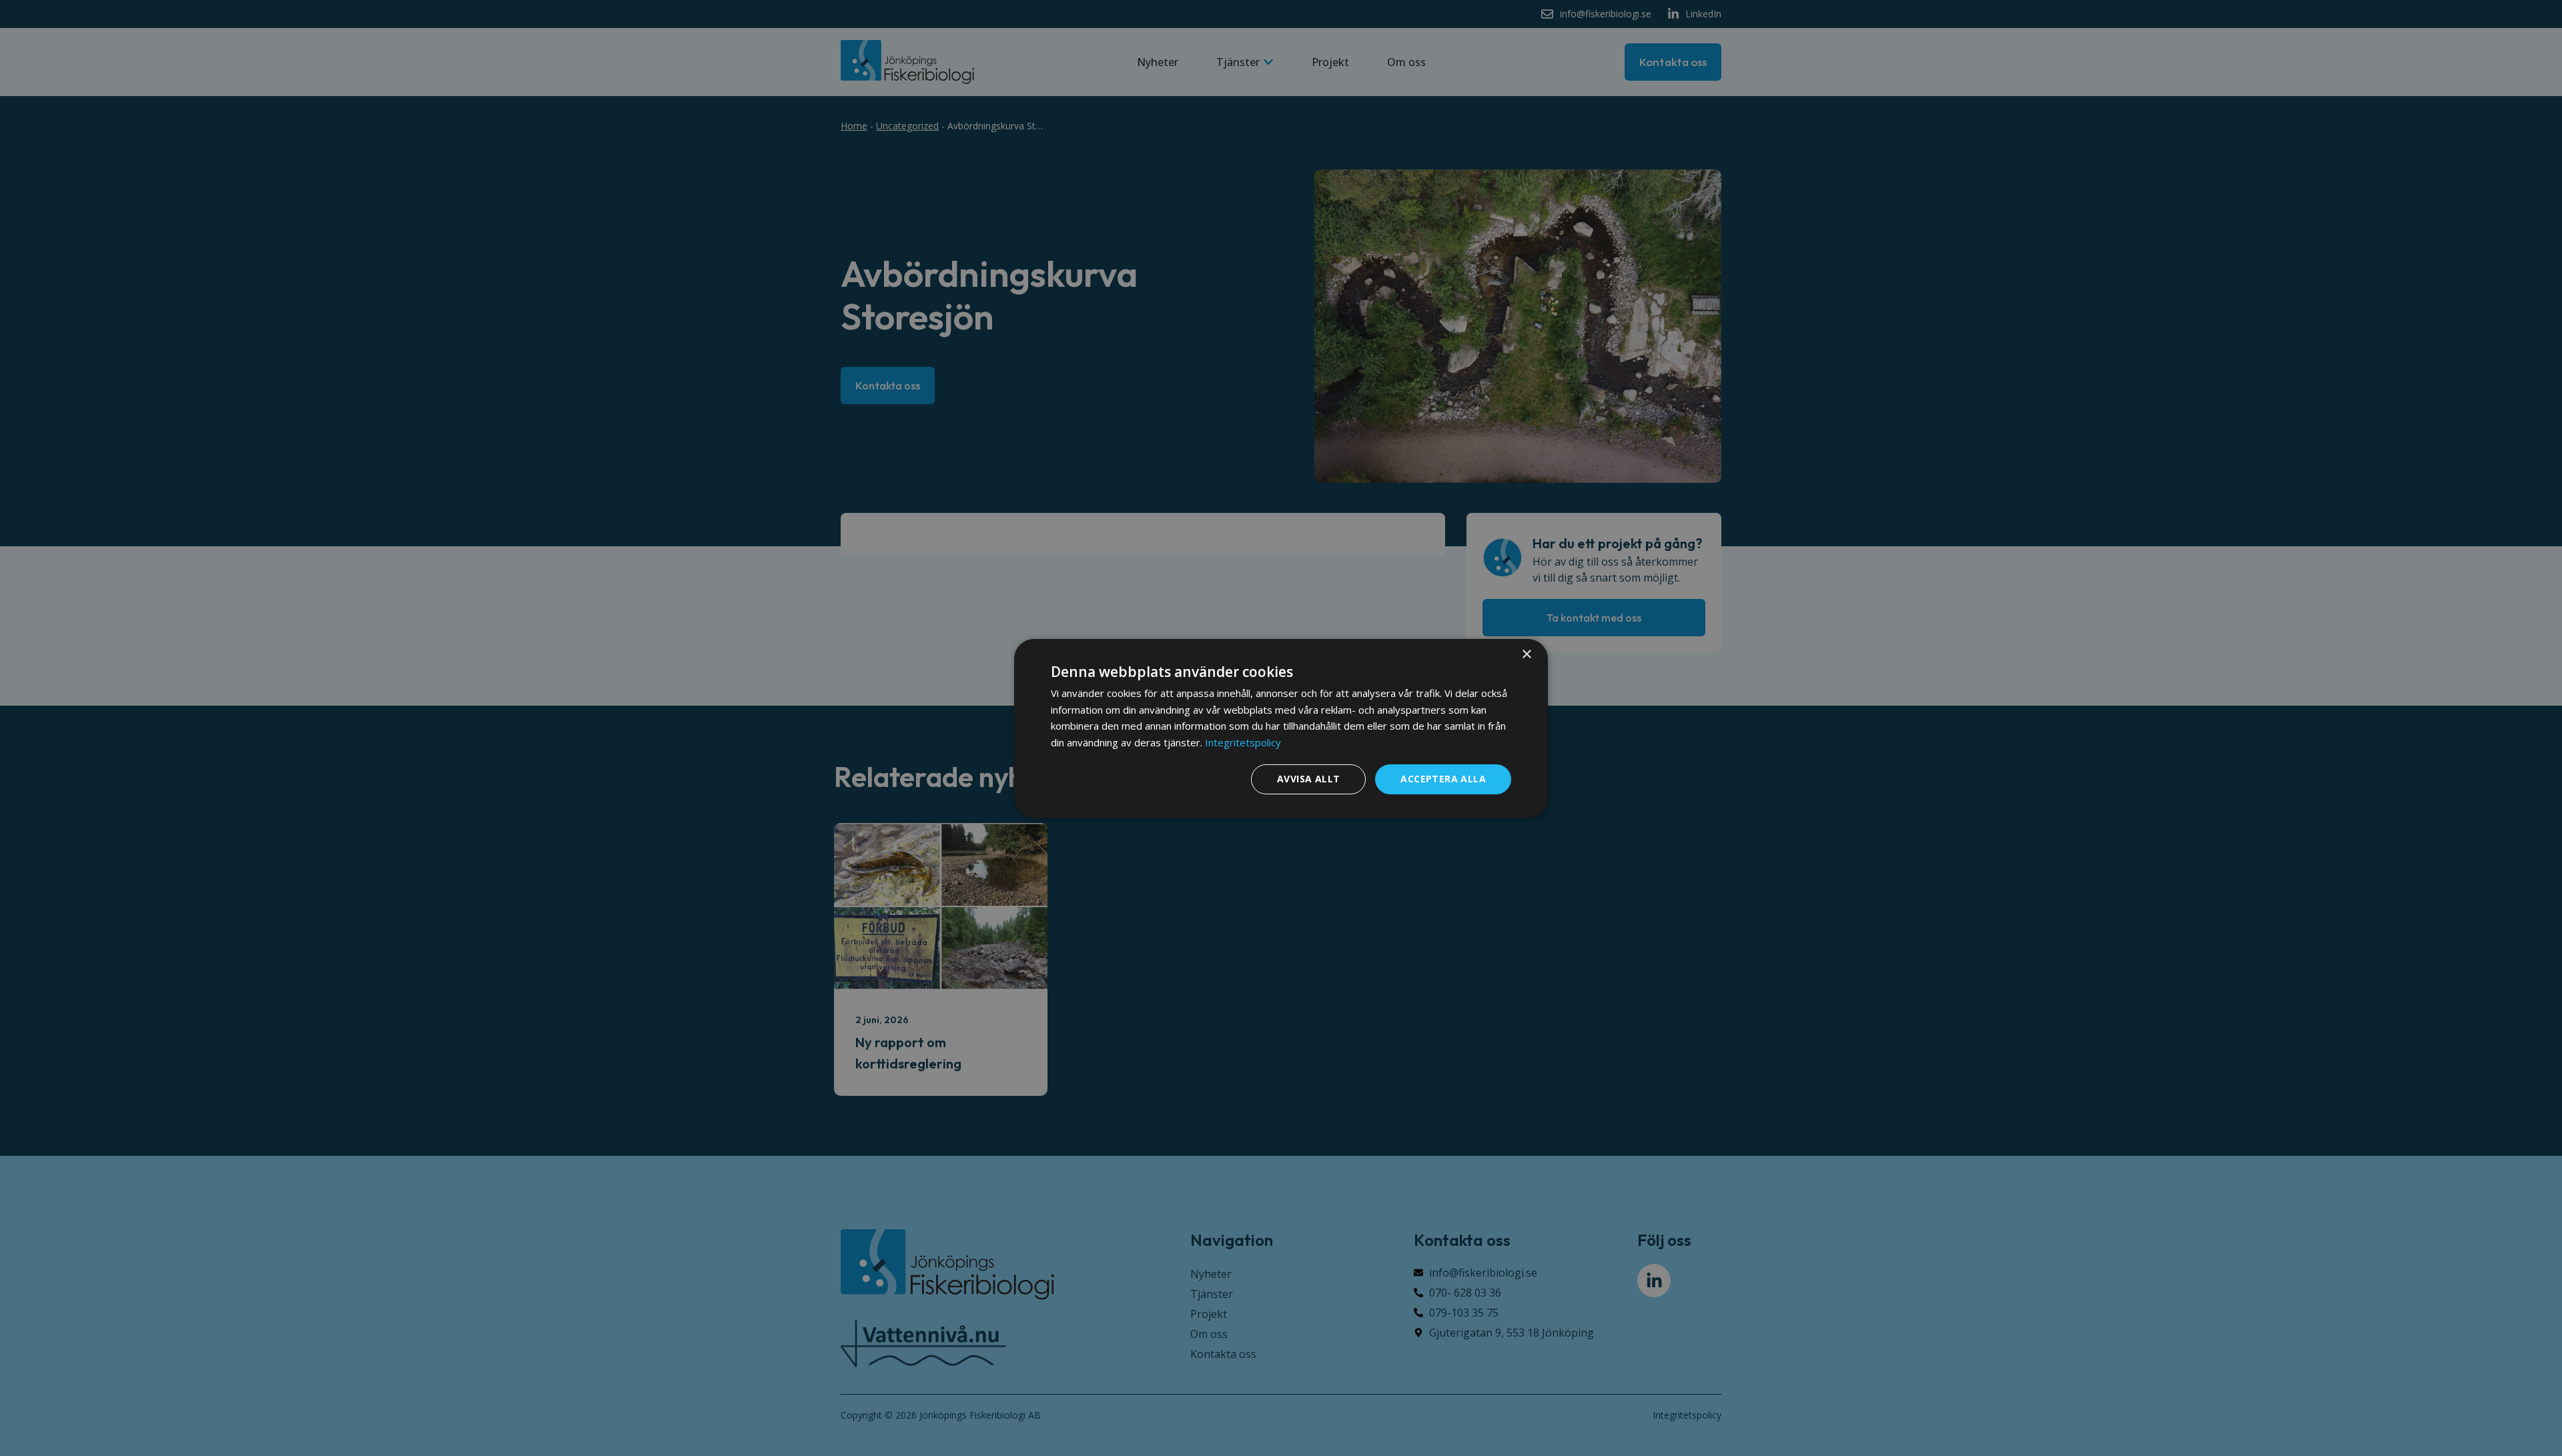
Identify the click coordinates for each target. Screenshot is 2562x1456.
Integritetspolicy (1243, 742)
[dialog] (1281, 728)
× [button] (1526, 654)
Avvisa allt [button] (1308, 779)
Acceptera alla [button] (1443, 779)
